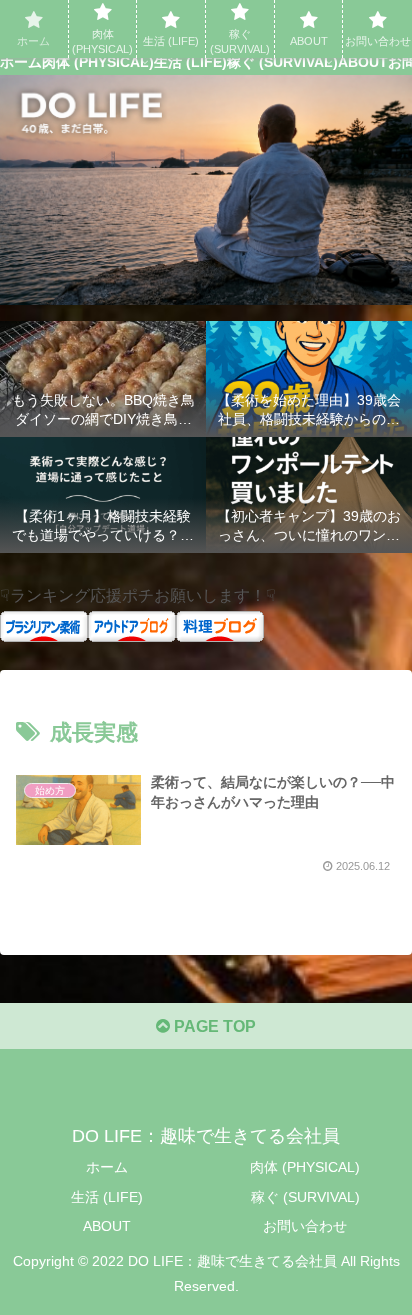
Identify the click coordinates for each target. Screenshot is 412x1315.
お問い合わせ (305, 1226)
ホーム (107, 1167)
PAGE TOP (213, 1026)
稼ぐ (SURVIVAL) (305, 1197)
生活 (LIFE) (107, 1197)
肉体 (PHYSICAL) (305, 1167)
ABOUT (107, 1226)
